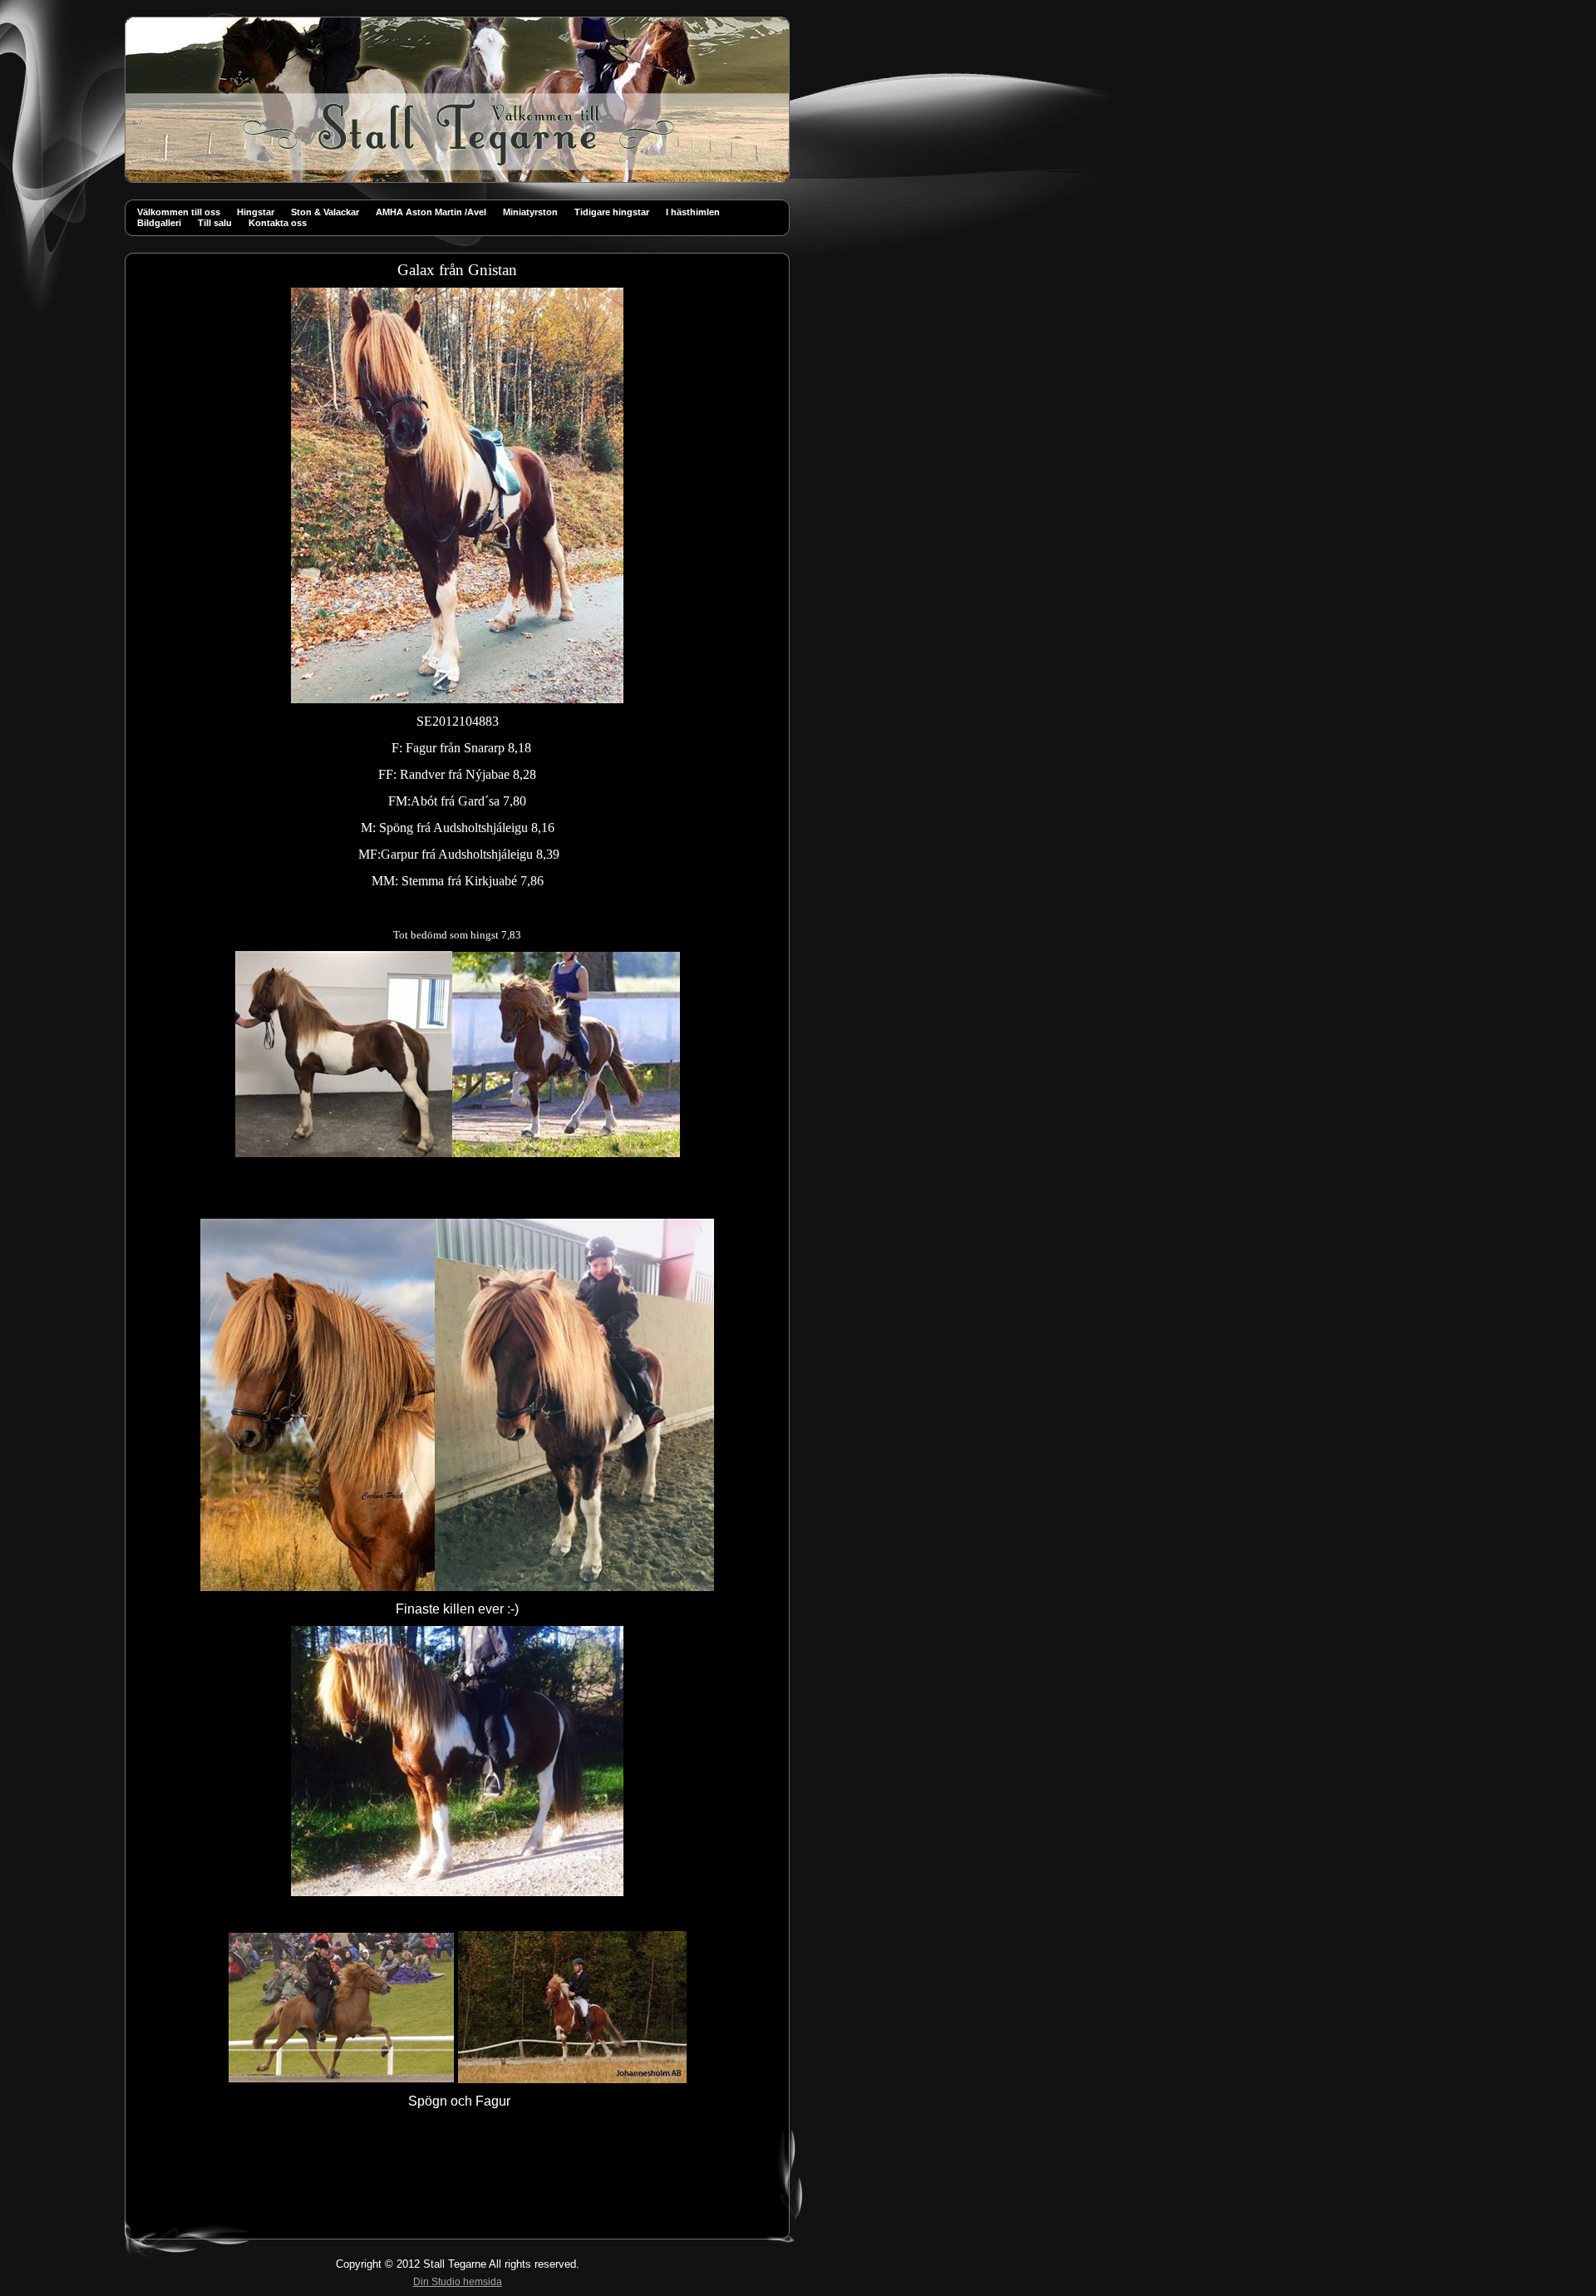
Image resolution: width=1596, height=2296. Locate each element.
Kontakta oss (278, 223)
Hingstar (256, 212)
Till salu (215, 223)
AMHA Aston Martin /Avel (431, 212)
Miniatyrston (530, 212)
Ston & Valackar (325, 212)
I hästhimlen (693, 212)
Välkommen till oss (179, 212)
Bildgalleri (159, 223)
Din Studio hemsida (458, 2282)
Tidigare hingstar (612, 212)
